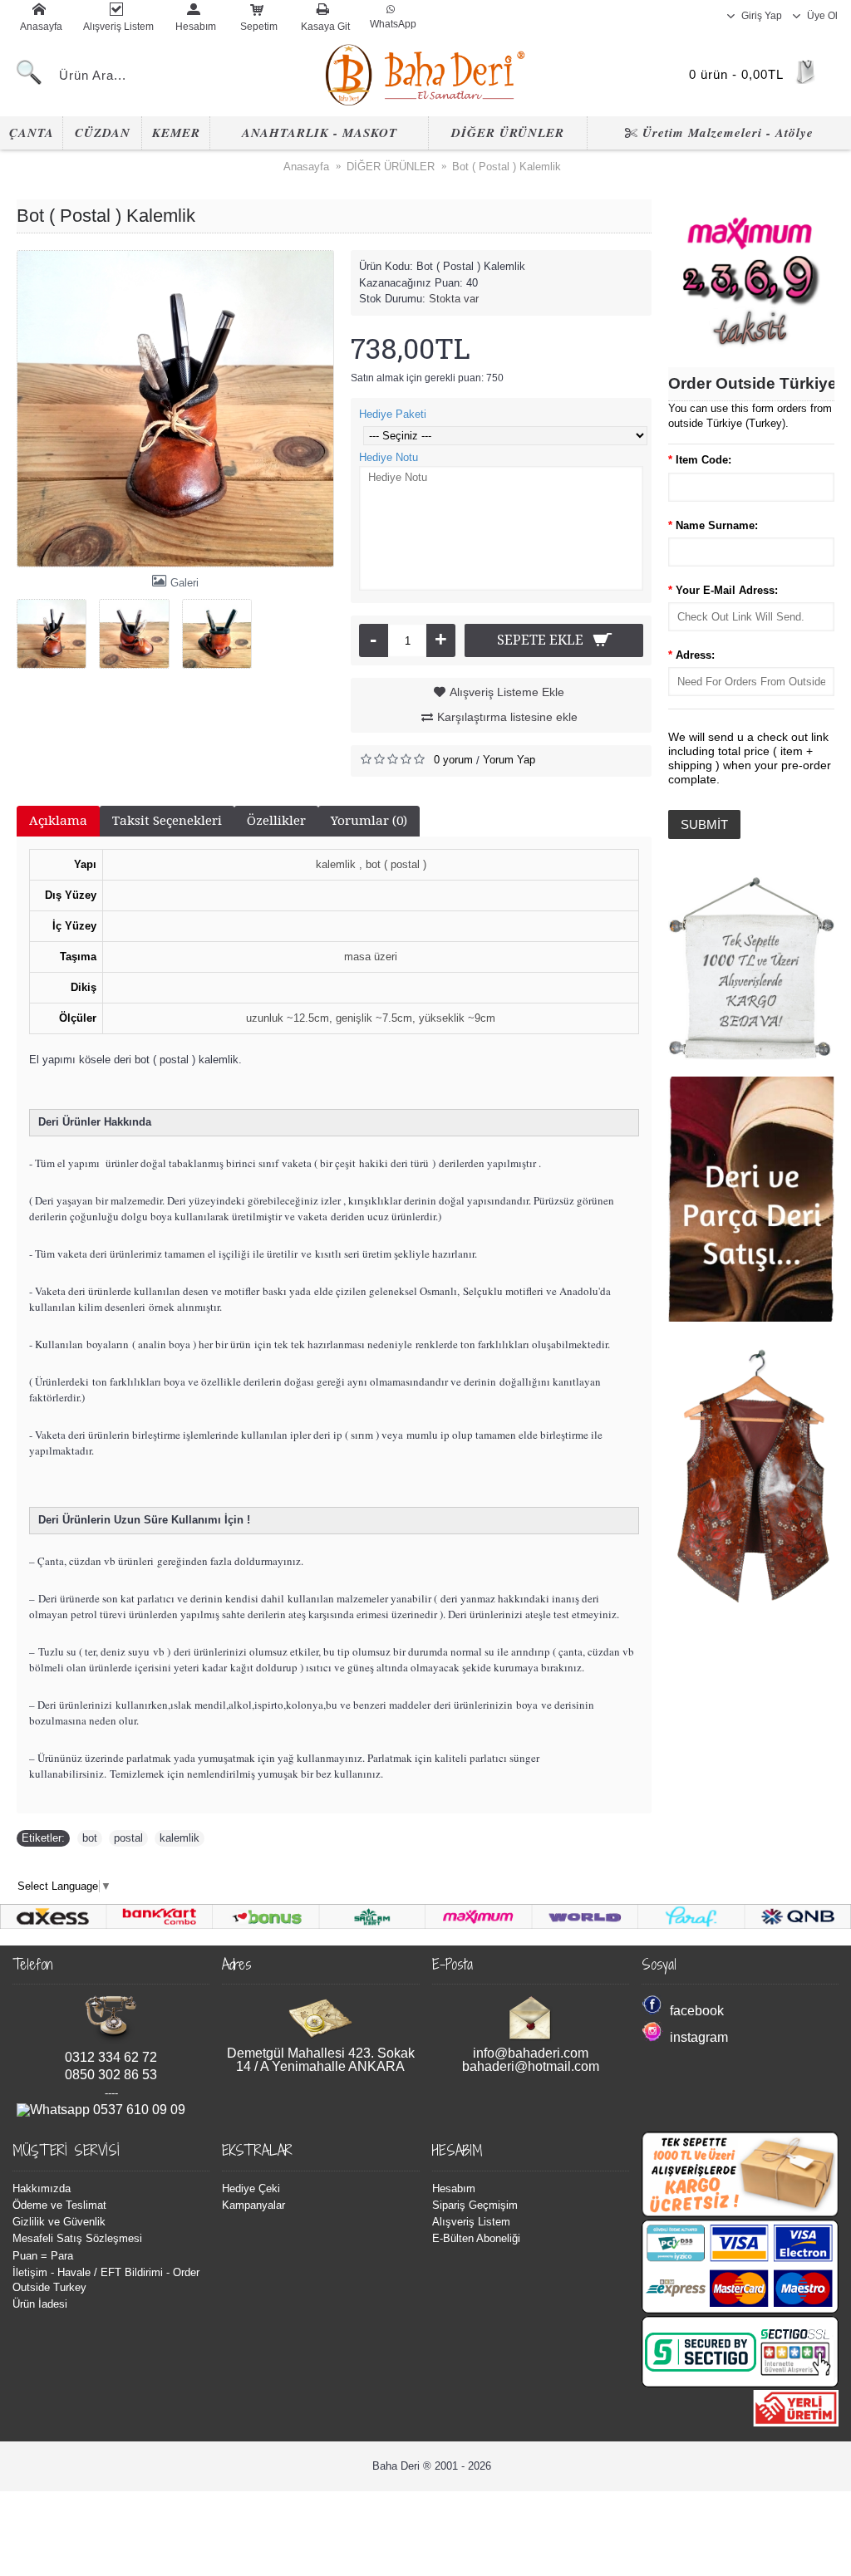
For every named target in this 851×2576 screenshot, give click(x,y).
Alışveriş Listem (471, 2222)
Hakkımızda (42, 2188)
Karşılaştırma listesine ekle (507, 717)
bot (90, 1838)
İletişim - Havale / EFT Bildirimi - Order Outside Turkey (106, 2280)
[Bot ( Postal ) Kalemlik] (175, 409)
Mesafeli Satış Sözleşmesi (77, 2238)
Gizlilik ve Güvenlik (59, 2222)
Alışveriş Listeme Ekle (507, 692)
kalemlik (180, 1838)
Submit (704, 824)
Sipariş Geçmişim (475, 2205)
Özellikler (276, 821)
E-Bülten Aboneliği (476, 2238)
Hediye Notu (389, 457)
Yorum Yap (509, 760)
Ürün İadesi (40, 2304)
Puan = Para (43, 2256)
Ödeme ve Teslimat (59, 2205)
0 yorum (453, 760)
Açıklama (58, 821)
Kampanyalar (253, 2205)
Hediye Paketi (393, 414)
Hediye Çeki (251, 2188)
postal (128, 1838)
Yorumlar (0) (369, 821)
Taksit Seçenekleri (167, 821)
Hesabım (454, 2188)
